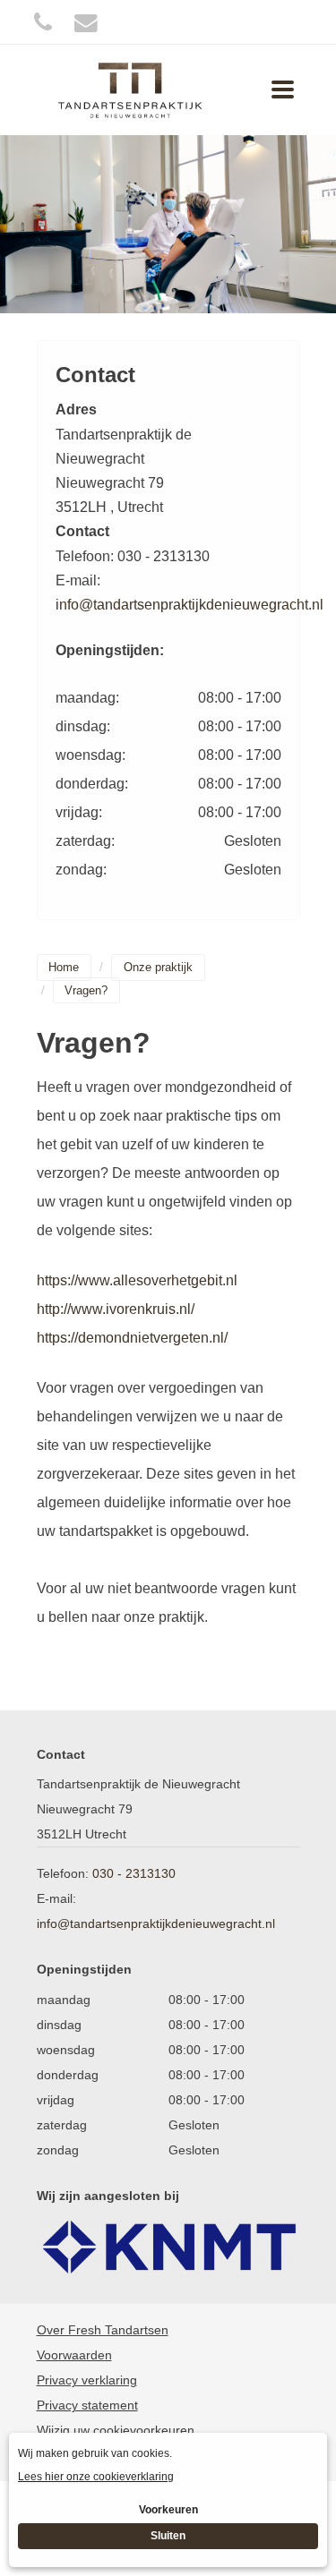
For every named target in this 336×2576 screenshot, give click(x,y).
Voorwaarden (74, 2355)
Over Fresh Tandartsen (103, 2330)
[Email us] (86, 22)
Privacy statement (87, 2405)
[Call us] (43, 22)
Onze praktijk (158, 967)
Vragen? (86, 990)
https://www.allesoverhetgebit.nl (137, 1280)
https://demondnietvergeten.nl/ (132, 1338)
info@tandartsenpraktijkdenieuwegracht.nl (190, 605)
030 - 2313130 (134, 1873)
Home (64, 967)
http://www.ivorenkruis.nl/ (116, 1309)
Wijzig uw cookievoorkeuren (116, 2430)
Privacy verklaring (87, 2380)
